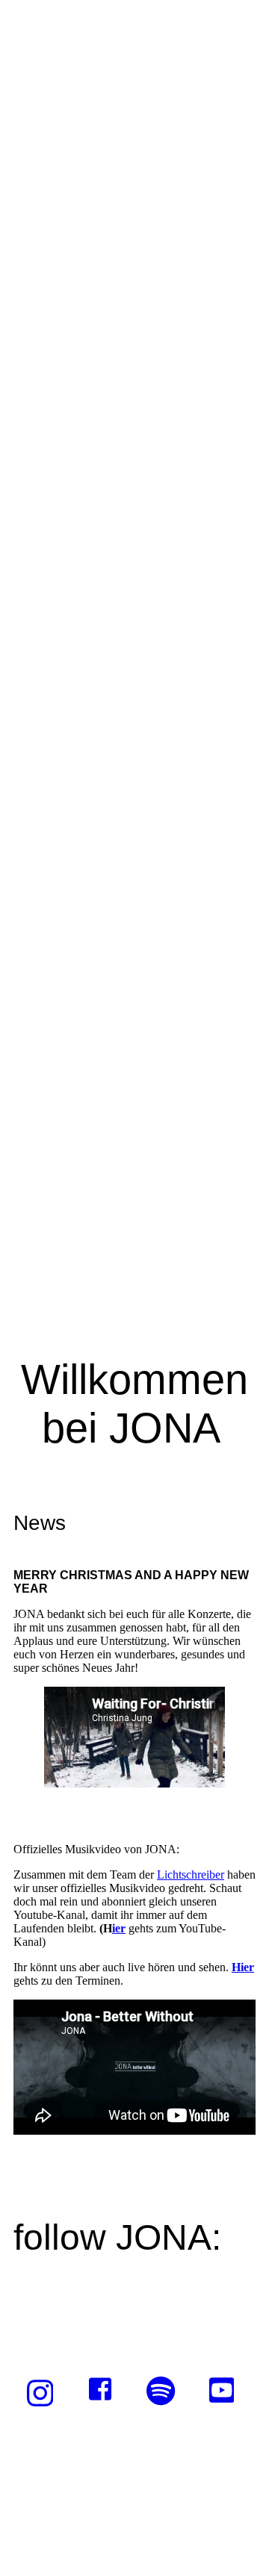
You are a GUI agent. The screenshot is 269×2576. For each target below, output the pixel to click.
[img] (134, 644)
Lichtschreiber (191, 1875)
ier (119, 1928)
